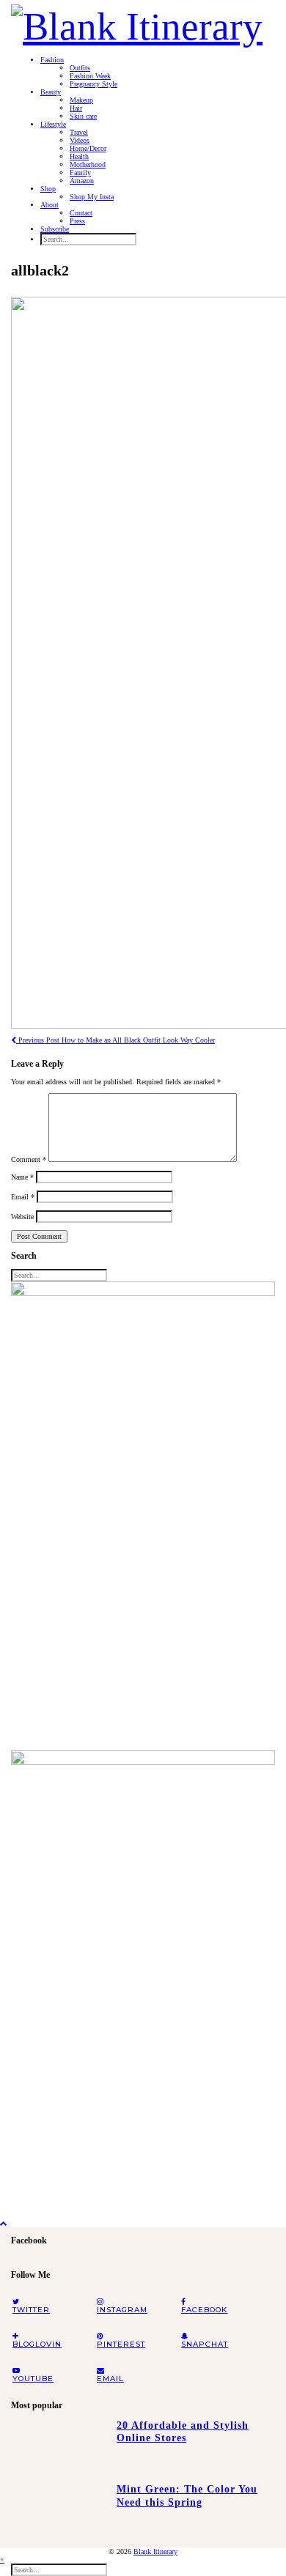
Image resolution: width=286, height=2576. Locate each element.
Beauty (51, 92)
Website (22, 1217)
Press (77, 221)
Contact (81, 213)
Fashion (52, 60)
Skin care (83, 116)
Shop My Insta (92, 197)
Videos (80, 140)
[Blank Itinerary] (137, 22)
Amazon (82, 181)
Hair (76, 108)
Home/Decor (88, 148)
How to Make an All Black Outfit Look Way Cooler (115, 1040)
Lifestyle (53, 124)
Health (79, 156)
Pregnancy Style (93, 84)
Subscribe (55, 229)
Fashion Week (90, 76)
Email (23, 1197)
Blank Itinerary (155, 2551)
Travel (79, 132)
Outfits (80, 68)
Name (22, 1177)
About (49, 205)
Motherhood (88, 164)
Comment (29, 1159)
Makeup (81, 100)
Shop (48, 189)
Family (80, 173)
